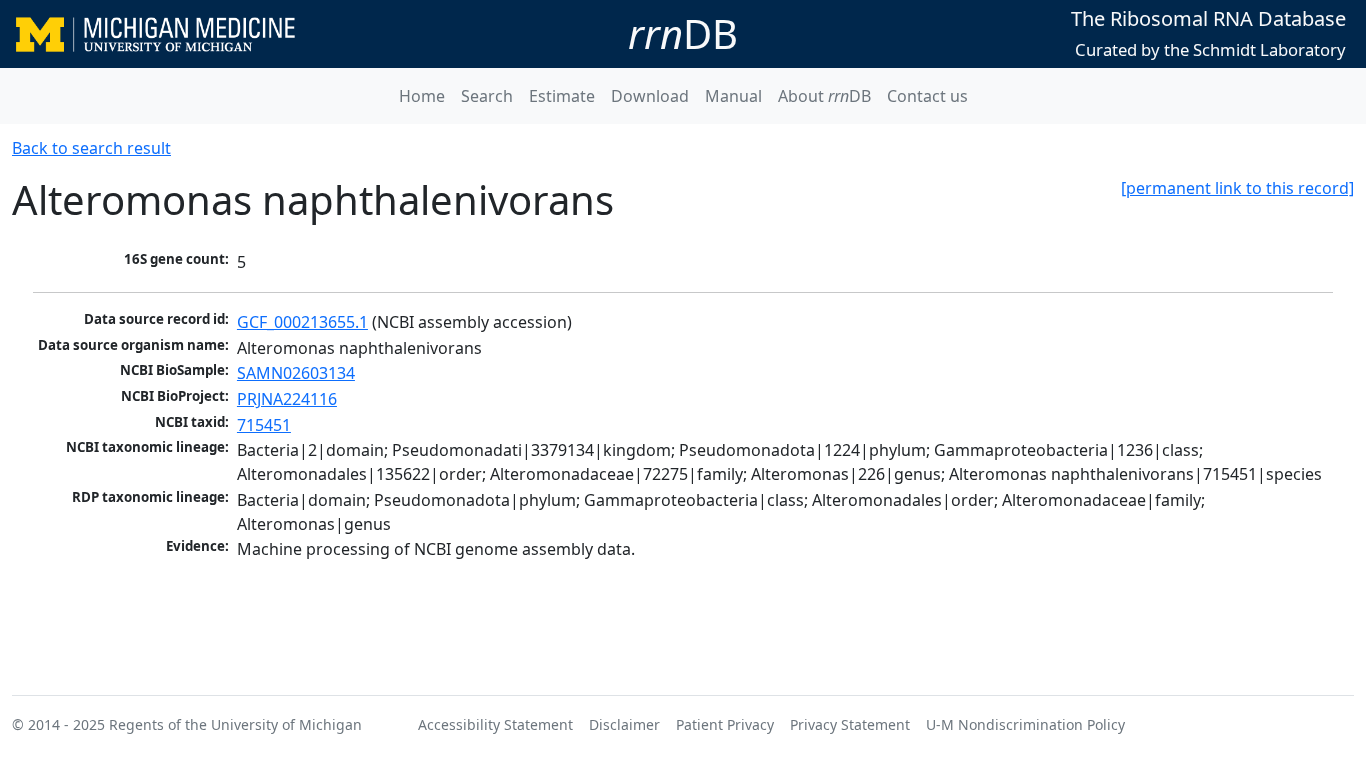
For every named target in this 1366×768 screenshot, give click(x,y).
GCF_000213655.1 (302, 322)
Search (487, 96)
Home (422, 96)
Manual (733, 96)
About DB (824, 96)
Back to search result (91, 148)
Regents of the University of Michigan (235, 724)
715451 (264, 425)
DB (683, 33)
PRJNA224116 (287, 399)
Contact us (927, 96)
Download (650, 96)
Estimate (562, 96)
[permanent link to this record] (1237, 188)
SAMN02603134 (296, 373)
